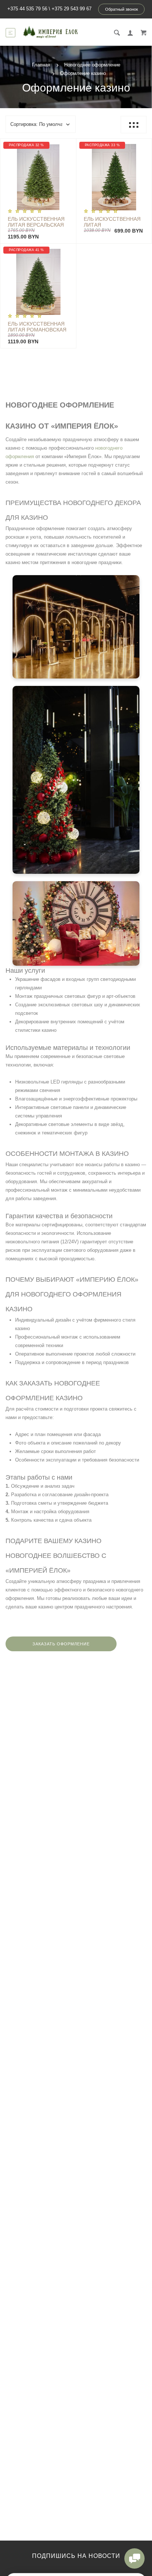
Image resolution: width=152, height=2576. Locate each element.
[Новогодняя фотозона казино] (76, 923)
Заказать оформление (61, 1644)
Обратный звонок (122, 9)
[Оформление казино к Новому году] (76, 780)
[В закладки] (68, 145)
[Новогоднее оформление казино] (76, 627)
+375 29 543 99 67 (72, 9)
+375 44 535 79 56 (27, 9)
